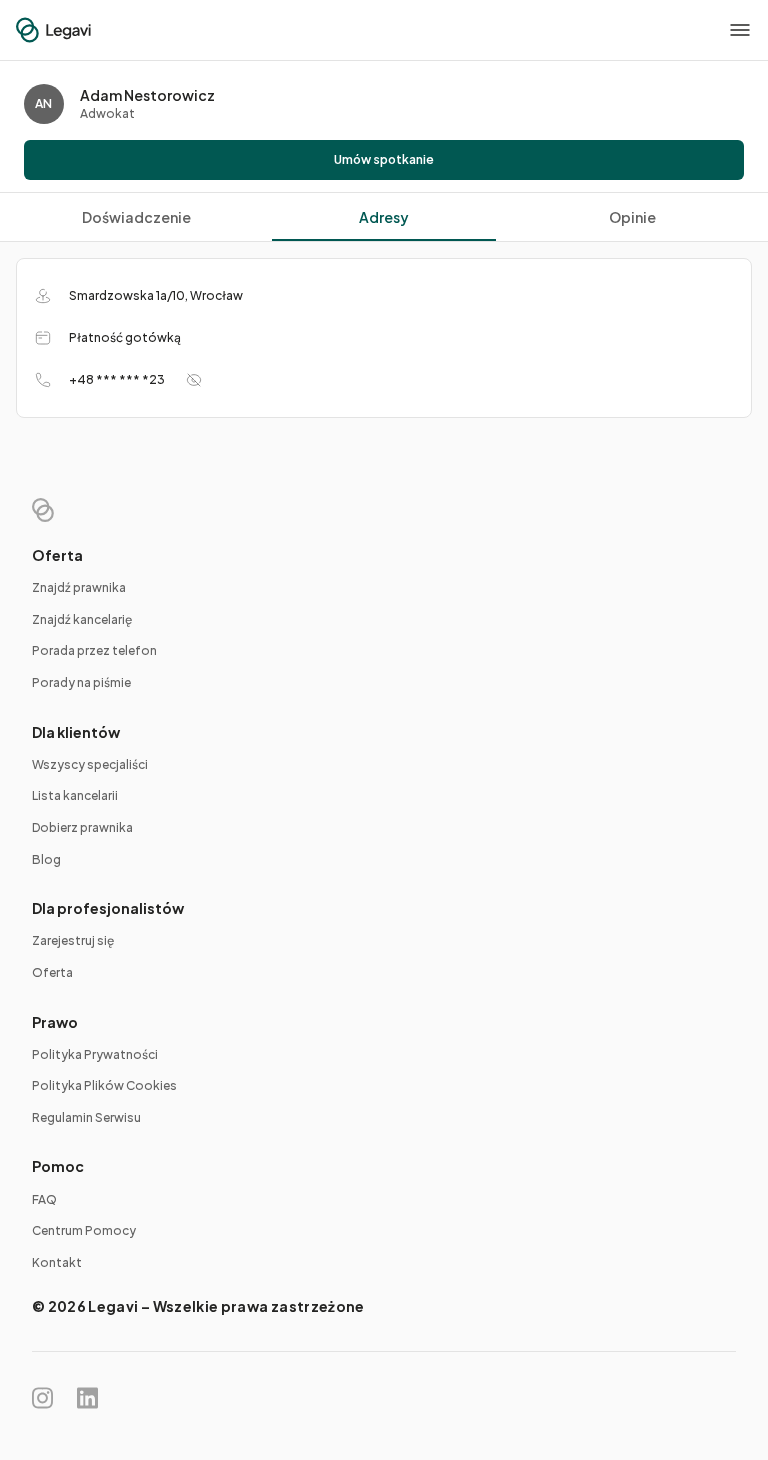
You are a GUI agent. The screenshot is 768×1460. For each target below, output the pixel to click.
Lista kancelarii (75, 795)
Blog (46, 859)
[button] (740, 30)
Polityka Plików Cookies (104, 1085)
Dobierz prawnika (82, 827)
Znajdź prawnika (79, 587)
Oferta (52, 972)
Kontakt (57, 1262)
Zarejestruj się (73, 940)
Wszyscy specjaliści (90, 764)
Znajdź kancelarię (82, 619)
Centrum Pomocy (84, 1230)
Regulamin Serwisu (86, 1117)
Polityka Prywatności (95, 1054)
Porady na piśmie (81, 682)
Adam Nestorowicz (147, 95)
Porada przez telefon (94, 650)
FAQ (44, 1199)
